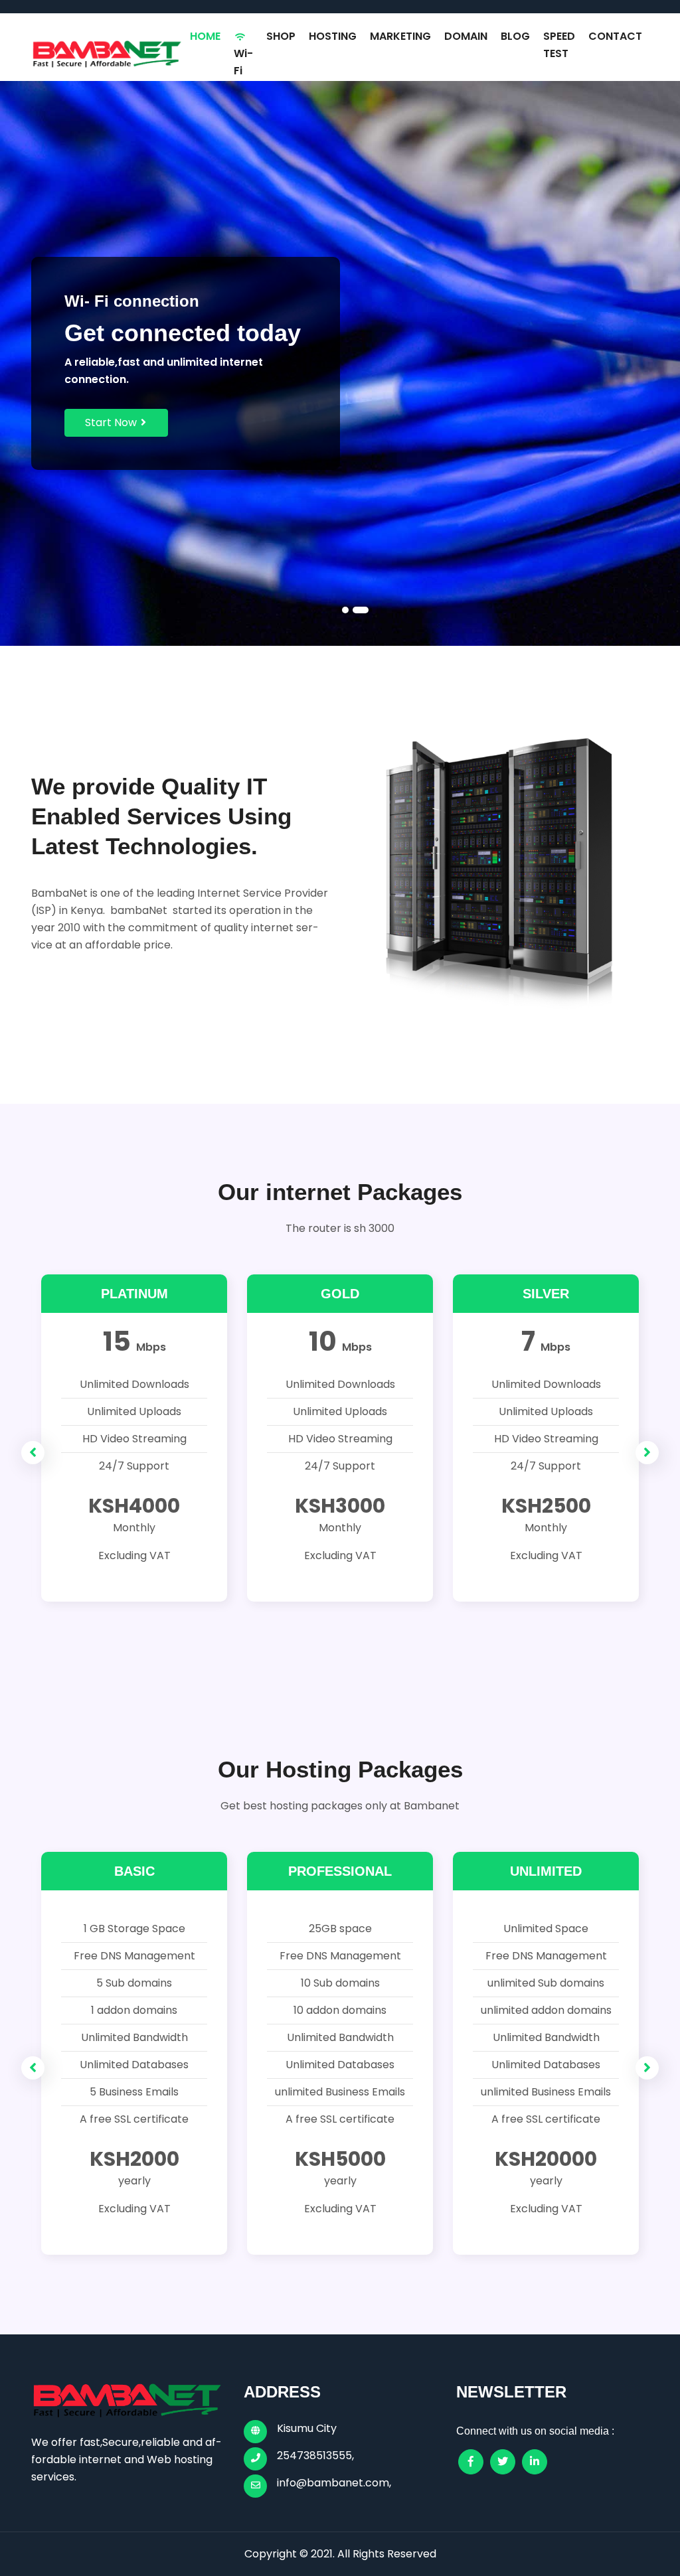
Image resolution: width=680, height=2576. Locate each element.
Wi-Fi (243, 62)
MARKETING (400, 36)
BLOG (515, 36)
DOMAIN (466, 36)
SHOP (281, 36)
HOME (205, 36)
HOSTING (333, 36)
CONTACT (615, 36)
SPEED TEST (559, 45)
